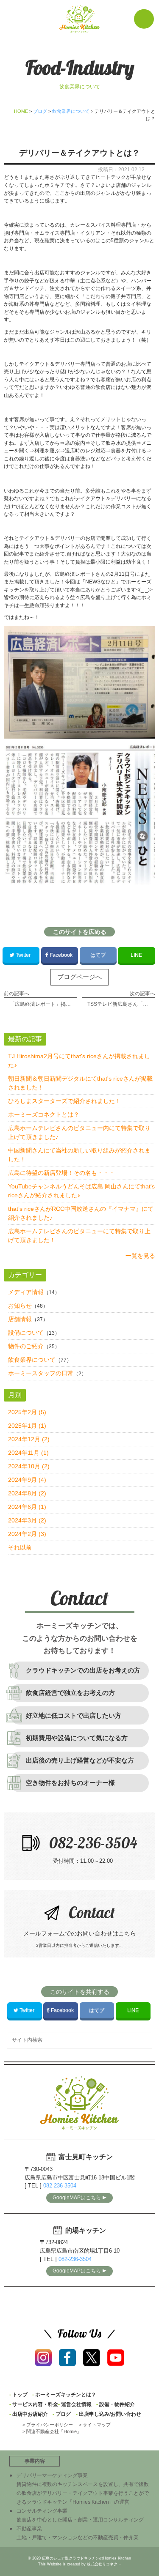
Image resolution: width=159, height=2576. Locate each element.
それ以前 (20, 1547)
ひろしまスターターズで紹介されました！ (64, 1101)
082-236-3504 (60, 2186)
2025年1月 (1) (27, 1426)
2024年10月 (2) (29, 1466)
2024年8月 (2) (27, 1493)
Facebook (61, 955)
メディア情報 (26, 1292)
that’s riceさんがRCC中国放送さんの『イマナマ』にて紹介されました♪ (81, 1213)
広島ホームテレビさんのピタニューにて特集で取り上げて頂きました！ (79, 1236)
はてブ (98, 955)
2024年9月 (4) (27, 1480)
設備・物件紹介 (117, 2404)
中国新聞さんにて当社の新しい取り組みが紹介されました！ (79, 1155)
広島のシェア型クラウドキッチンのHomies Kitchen (86, 2558)
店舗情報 (20, 1319)
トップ (20, 2395)
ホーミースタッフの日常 (41, 1373)
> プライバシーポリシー (48, 2425)
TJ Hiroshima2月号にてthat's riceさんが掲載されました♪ (79, 1061)
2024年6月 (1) (27, 1507)
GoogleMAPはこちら (77, 2198)
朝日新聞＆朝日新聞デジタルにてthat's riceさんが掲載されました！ (80, 1083)
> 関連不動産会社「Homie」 (52, 2431)
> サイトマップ (95, 2425)
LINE (136, 955)
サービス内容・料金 (35, 2404)
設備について (26, 1333)
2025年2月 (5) (27, 1412)
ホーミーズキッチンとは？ (66, 2395)
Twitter (23, 955)
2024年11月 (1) (28, 1453)
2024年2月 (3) (27, 1534)
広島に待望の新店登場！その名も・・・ (61, 1173)
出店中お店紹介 (30, 2414)
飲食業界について (32, 1360)
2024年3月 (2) (27, 1520)
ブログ (63, 2414)
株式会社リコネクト (104, 2564)
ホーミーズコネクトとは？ (44, 1114)
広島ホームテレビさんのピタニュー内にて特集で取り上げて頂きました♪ (79, 1132)
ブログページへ (79, 977)
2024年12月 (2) (29, 1439)
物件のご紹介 (26, 1346)
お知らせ (20, 1306)
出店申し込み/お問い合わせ (110, 2414)
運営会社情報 (76, 2404)
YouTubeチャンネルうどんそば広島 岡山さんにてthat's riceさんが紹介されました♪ (81, 1191)
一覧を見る (140, 1256)
